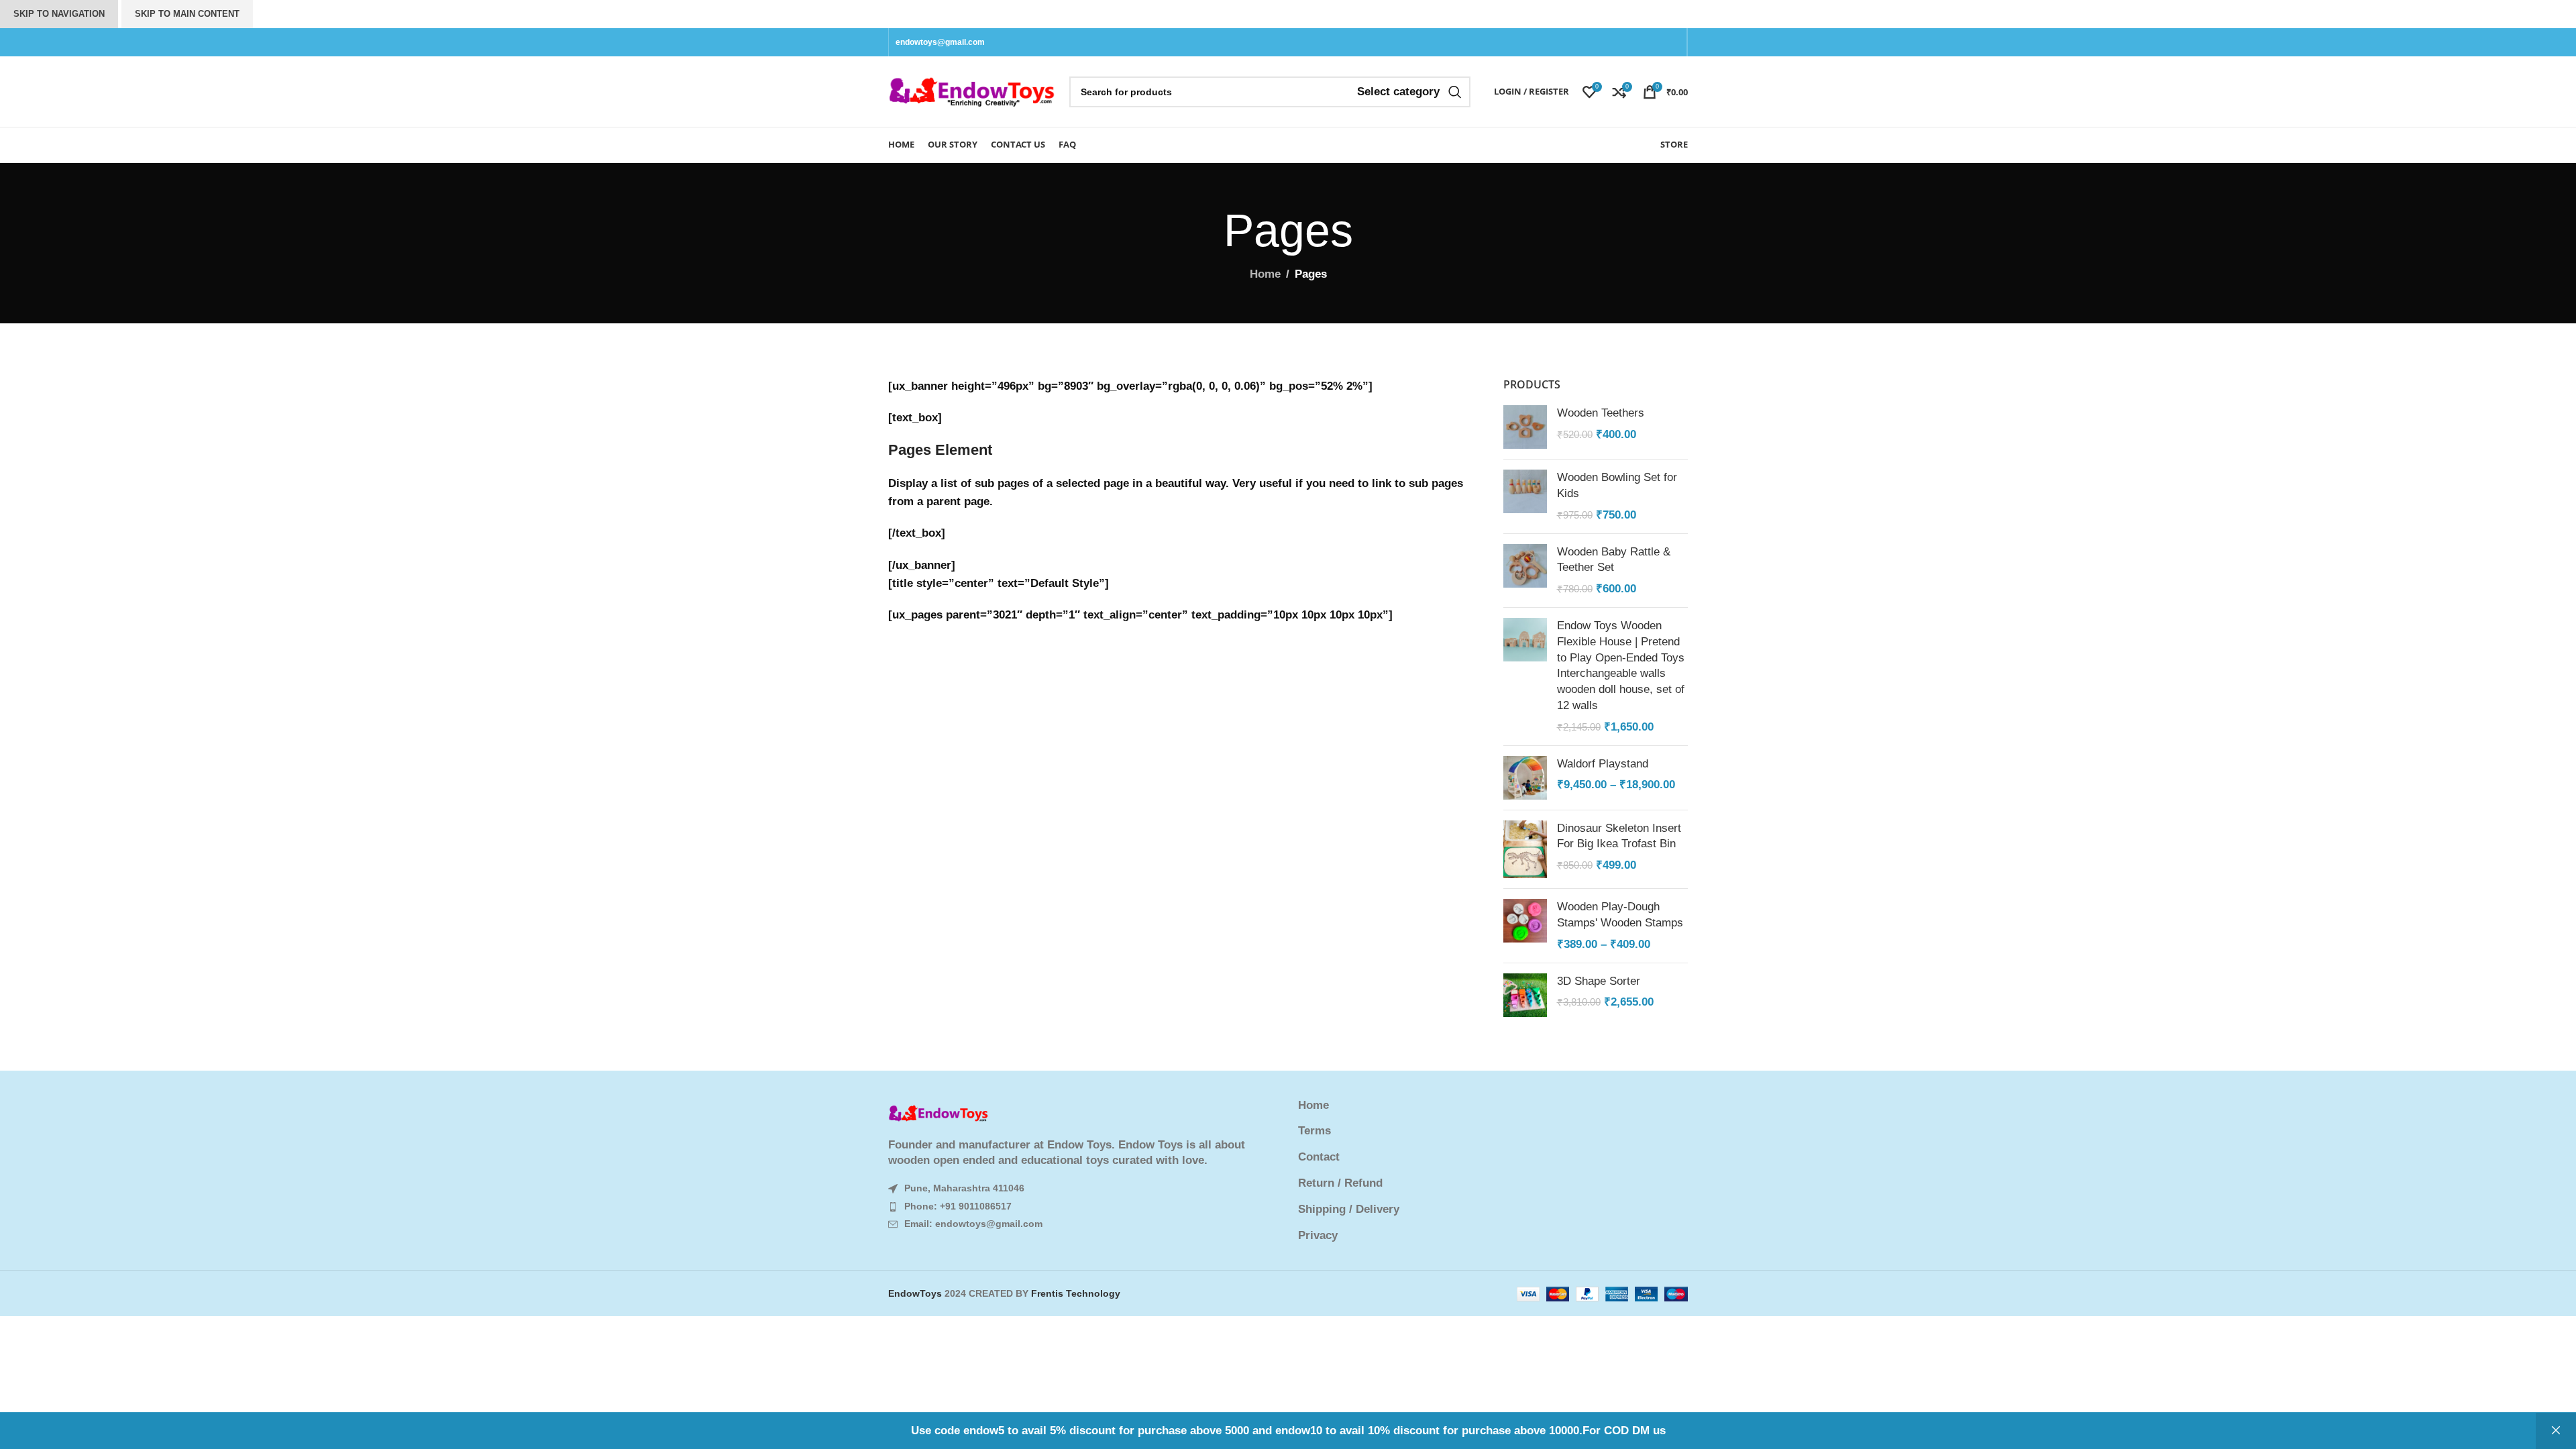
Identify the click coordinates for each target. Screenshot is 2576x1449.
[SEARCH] (1455, 92)
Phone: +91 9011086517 (958, 1206)
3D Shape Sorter (1599, 981)
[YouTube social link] (1673, 42)
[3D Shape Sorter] (1525, 995)
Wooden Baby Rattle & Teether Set (1614, 560)
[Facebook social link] (1644, 42)
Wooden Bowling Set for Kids (1617, 485)
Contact (1319, 1157)
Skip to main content (187, 14)
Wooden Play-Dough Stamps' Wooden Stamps (1620, 915)
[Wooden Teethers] (1525, 427)
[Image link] (938, 1113)
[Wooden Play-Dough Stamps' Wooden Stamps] (1525, 925)
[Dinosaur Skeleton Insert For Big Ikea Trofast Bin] (1525, 850)
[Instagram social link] (1658, 42)
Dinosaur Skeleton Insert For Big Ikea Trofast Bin (1619, 836)
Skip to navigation (59, 14)
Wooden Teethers (1601, 413)
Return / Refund (1340, 1183)
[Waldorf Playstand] (1525, 778)
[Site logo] (972, 91)
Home (1265, 274)
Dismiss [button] (2556, 1431)
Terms (1314, 1131)
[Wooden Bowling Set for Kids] (1525, 496)
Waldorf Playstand (1603, 764)
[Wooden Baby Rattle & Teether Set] (1525, 571)
